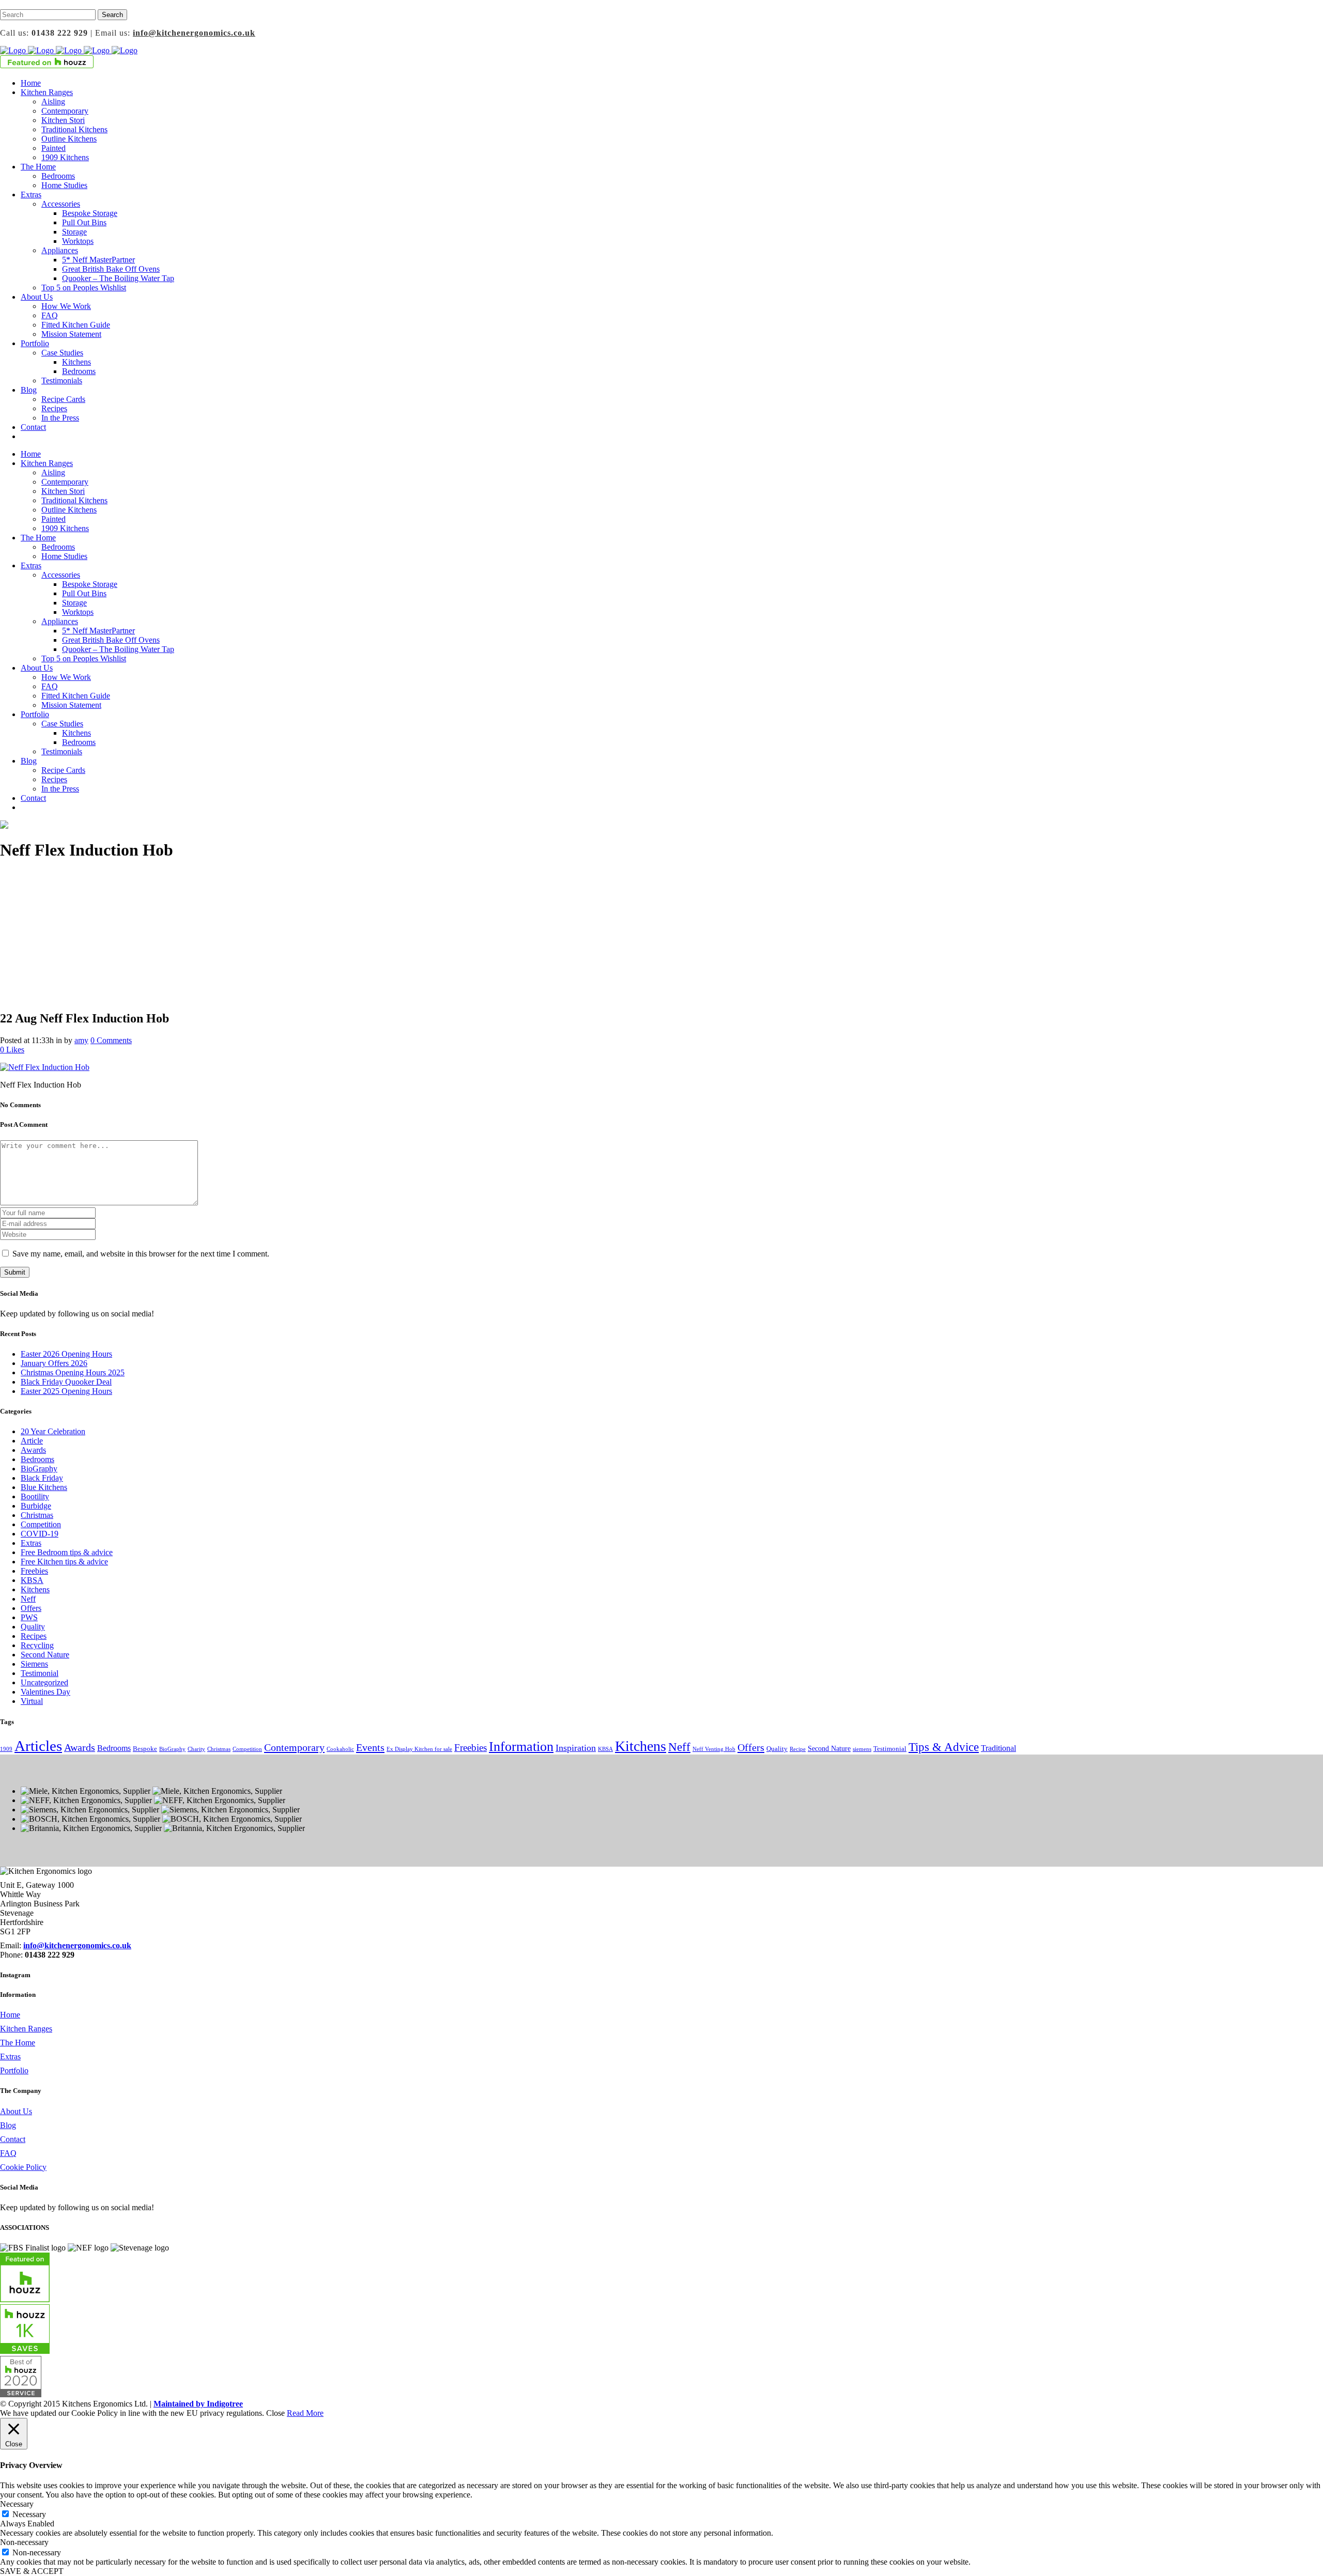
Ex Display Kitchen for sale (419, 1749)
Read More (305, 2413)
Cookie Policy (23, 2167)
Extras (31, 1543)
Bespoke (145, 1749)
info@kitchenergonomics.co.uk (194, 33)
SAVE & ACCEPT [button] (32, 2571)
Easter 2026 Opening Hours (66, 1354)
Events (370, 1747)
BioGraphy (39, 1469)
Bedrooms (37, 1459)
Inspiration (576, 1748)
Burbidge (36, 1506)
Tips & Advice (944, 1747)
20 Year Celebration (53, 1431)
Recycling (37, 1645)
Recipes (34, 1636)
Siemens (34, 1664)
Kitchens (35, 1589)
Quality (33, 1627)
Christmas (37, 1515)
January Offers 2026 (54, 1363)
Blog (8, 2125)
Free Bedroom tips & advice (67, 1552)
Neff (28, 1599)
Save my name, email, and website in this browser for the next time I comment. (141, 1254)
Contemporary (294, 1747)
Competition (41, 1524)
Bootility (35, 1496)
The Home (18, 2043)
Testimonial (40, 1673)
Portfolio (14, 2070)
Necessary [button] (17, 2504)
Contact (13, 2139)
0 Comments (111, 1040)
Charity (196, 1749)
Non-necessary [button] (24, 2542)
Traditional (998, 1748)
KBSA (32, 1580)
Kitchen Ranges (26, 2029)
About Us (16, 2111)
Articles (38, 1746)
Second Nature (45, 1655)
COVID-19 (40, 1534)
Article (32, 1441)
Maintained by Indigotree (198, 2404)
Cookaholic (340, 1749)
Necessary (29, 2514)
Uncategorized (44, 1682)
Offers (31, 1608)
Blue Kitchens (44, 1487)
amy (81, 1040)
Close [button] (275, 2413)
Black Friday (42, 1478)
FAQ (8, 2153)
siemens (862, 1749)
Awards (33, 1450)
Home (10, 2015)
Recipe (798, 1749)
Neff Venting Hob (714, 1749)
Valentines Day (45, 1692)
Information (521, 1747)
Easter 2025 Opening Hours (66, 1391)
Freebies (34, 1571)
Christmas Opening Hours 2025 (73, 1372)
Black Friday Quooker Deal (66, 1382)
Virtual (32, 1701)
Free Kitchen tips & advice (64, 1562)
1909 (6, 1749)
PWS (29, 1617)
